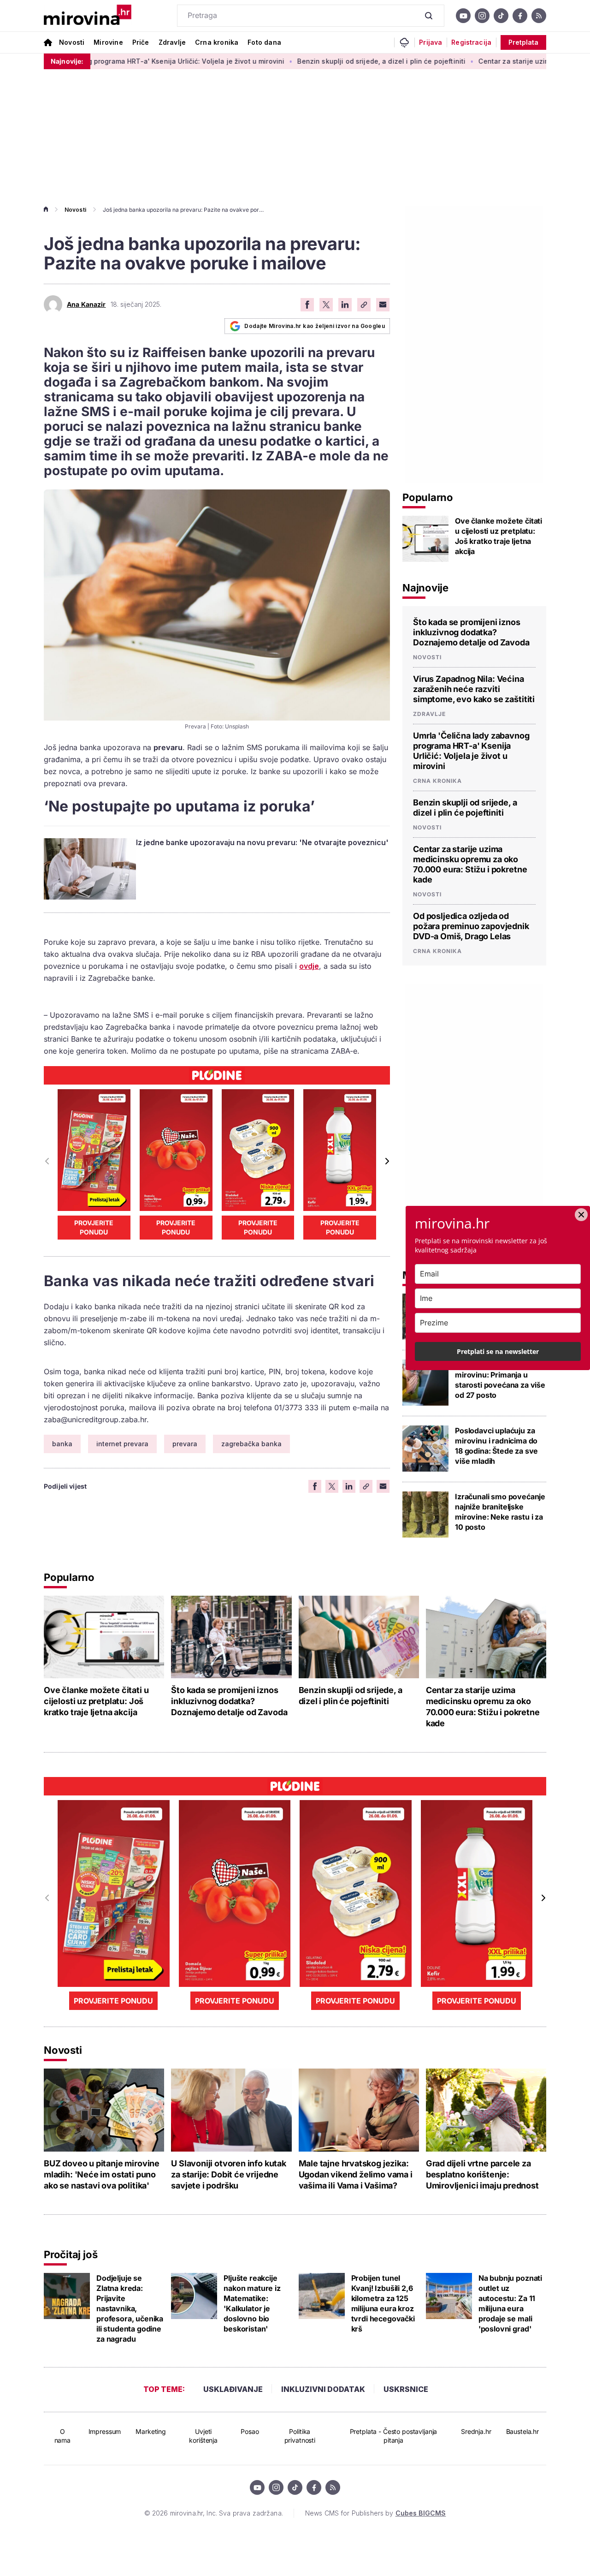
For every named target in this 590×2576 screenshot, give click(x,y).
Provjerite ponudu (94, 1227)
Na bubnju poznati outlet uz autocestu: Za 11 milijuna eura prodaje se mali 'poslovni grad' (510, 2303)
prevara (185, 1444)
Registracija (471, 42)
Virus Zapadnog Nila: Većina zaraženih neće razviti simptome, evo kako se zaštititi (474, 689)
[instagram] (482, 16)
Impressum (105, 2431)
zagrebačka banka (251, 1444)
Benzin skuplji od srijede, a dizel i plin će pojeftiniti (318, 61)
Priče (141, 42)
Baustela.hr (522, 2431)
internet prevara (122, 1444)
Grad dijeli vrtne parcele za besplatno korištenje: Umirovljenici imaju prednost (482, 2174)
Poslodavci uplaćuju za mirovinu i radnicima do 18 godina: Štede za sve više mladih (496, 1446)
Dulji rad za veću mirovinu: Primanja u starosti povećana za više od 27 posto (500, 1380)
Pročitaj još (71, 2254)
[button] (386, 1161)
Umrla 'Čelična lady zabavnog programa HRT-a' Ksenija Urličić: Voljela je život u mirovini (471, 751)
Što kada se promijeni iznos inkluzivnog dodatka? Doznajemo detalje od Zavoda (471, 632)
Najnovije (425, 588)
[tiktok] (501, 16)
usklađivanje (233, 2389)
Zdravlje (172, 42)
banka (62, 1444)
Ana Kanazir (86, 304)
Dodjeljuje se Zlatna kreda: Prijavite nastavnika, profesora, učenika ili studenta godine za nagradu (130, 2308)
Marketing (151, 2431)
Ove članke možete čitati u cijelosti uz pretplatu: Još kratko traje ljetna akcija (499, 536)
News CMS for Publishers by (375, 2513)
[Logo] (88, 16)
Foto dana (264, 42)
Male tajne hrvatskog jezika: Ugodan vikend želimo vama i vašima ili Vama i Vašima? (356, 2174)
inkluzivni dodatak (323, 2389)
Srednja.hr (476, 2431)
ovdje (309, 966)
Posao (250, 2431)
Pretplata (523, 42)
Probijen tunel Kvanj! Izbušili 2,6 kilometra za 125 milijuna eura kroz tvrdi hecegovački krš (383, 2303)
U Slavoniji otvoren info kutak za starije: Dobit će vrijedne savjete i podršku (229, 2174)
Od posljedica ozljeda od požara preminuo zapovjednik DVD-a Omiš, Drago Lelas (471, 926)
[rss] (539, 16)
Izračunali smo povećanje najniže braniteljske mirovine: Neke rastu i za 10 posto (500, 1512)
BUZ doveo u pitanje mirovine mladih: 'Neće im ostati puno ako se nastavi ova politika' (102, 2174)
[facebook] (520, 16)
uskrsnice (406, 2389)
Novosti (72, 42)
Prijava (431, 42)
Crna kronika (217, 42)
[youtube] (463, 16)
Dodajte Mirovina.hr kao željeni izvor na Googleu (315, 326)
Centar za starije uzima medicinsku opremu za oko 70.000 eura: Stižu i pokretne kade (470, 864)
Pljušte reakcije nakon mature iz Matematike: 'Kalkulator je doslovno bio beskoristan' (252, 2303)
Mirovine (108, 42)
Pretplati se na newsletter (498, 1351)
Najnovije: (67, 61)
